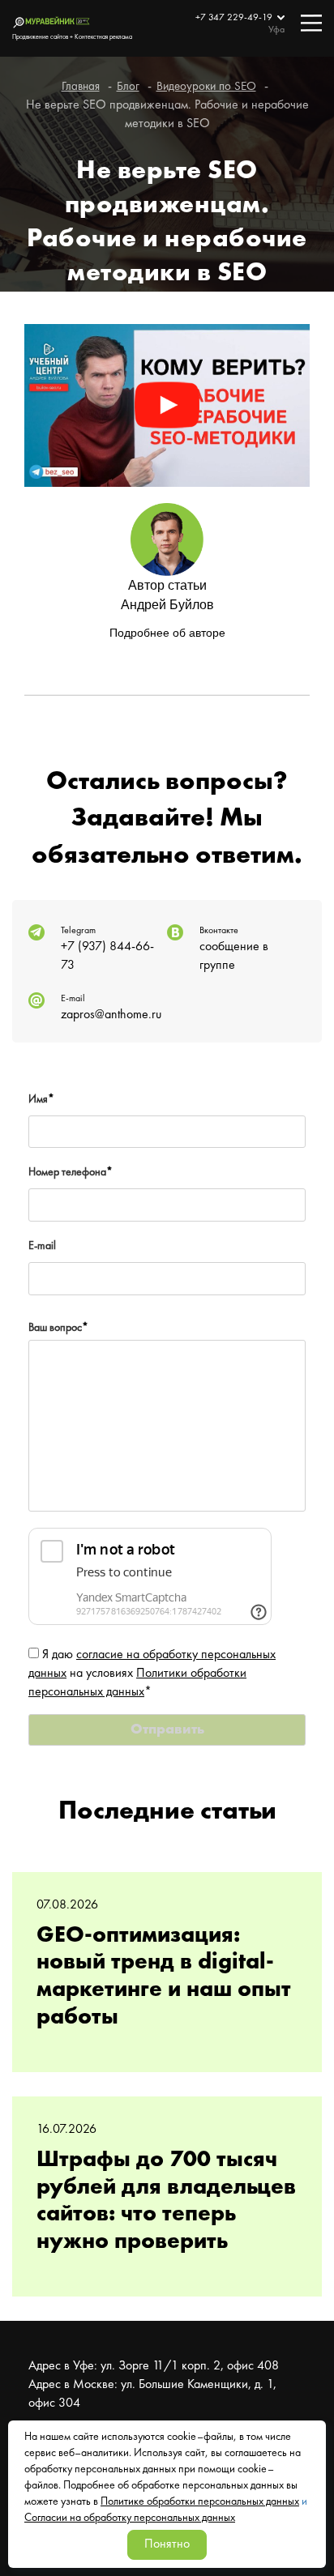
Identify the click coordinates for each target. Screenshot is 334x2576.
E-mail (42, 1246)
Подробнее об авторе (167, 633)
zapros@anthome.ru (111, 1015)
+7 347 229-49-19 (235, 18)
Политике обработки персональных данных (200, 2501)
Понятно (167, 2544)
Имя (41, 1099)
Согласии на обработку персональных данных (130, 2518)
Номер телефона (71, 1172)
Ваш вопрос (58, 1328)
